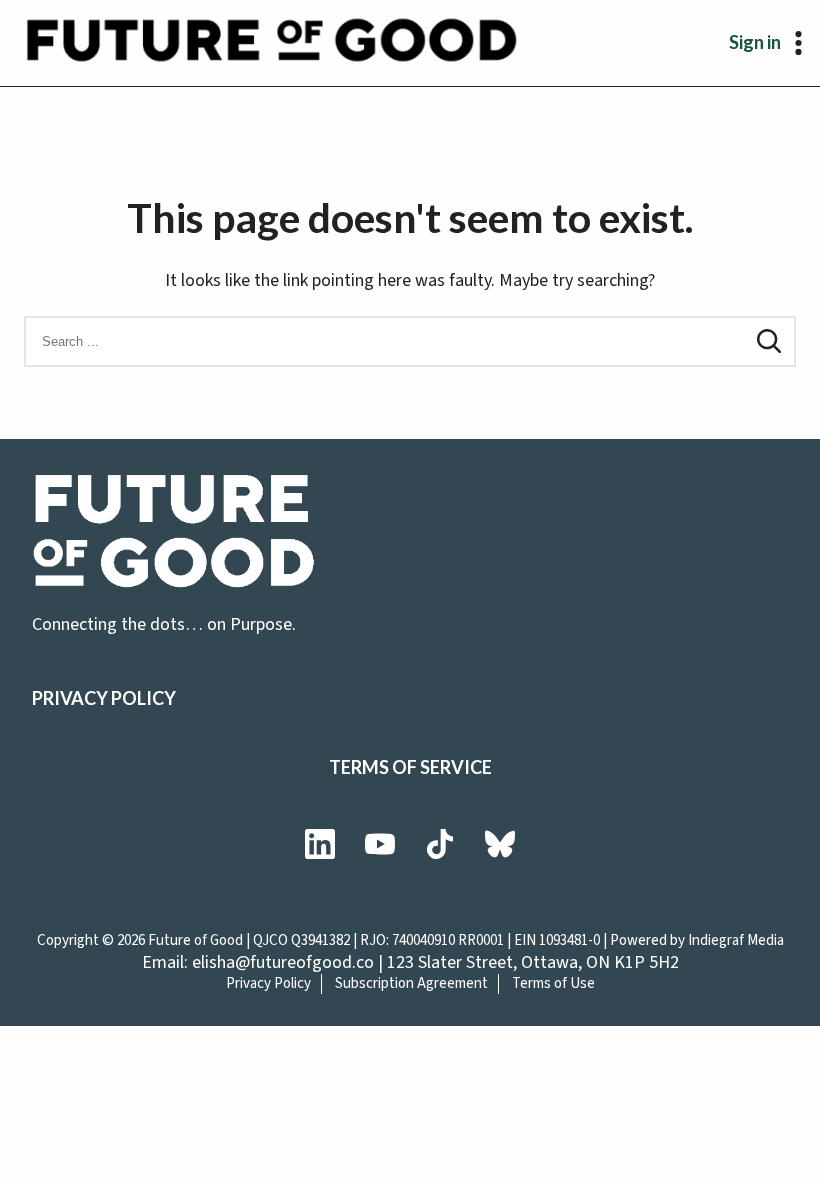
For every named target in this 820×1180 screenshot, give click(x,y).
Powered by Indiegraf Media (697, 940)
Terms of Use (553, 983)
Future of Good (195, 940)
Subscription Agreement (411, 983)
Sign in (755, 42)
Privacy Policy (104, 698)
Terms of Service (410, 767)
